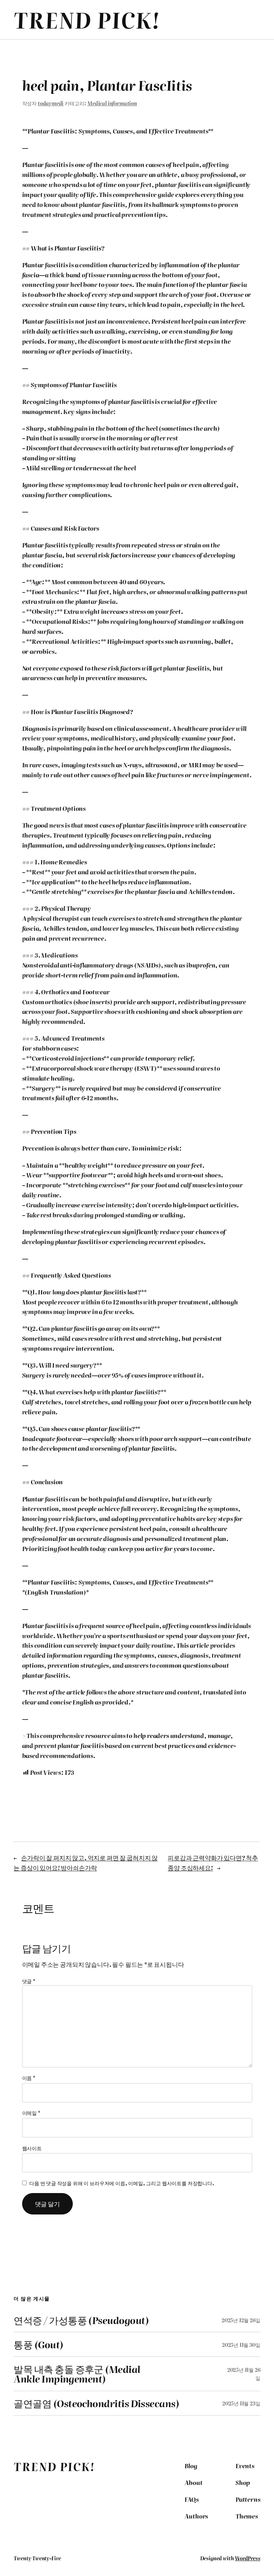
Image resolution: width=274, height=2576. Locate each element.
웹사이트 (32, 2148)
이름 (29, 2078)
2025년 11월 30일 (241, 2345)
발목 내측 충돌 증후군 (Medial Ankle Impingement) (77, 2374)
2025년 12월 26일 (241, 2320)
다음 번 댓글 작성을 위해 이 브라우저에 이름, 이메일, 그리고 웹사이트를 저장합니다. (122, 2183)
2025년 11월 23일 (241, 2403)
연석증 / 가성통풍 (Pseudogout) (81, 2320)
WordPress (247, 2558)
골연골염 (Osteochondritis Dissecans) (96, 2403)
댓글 (29, 1981)
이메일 (31, 2113)
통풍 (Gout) (38, 2344)
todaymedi (51, 103)
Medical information (112, 103)
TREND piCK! (87, 19)
